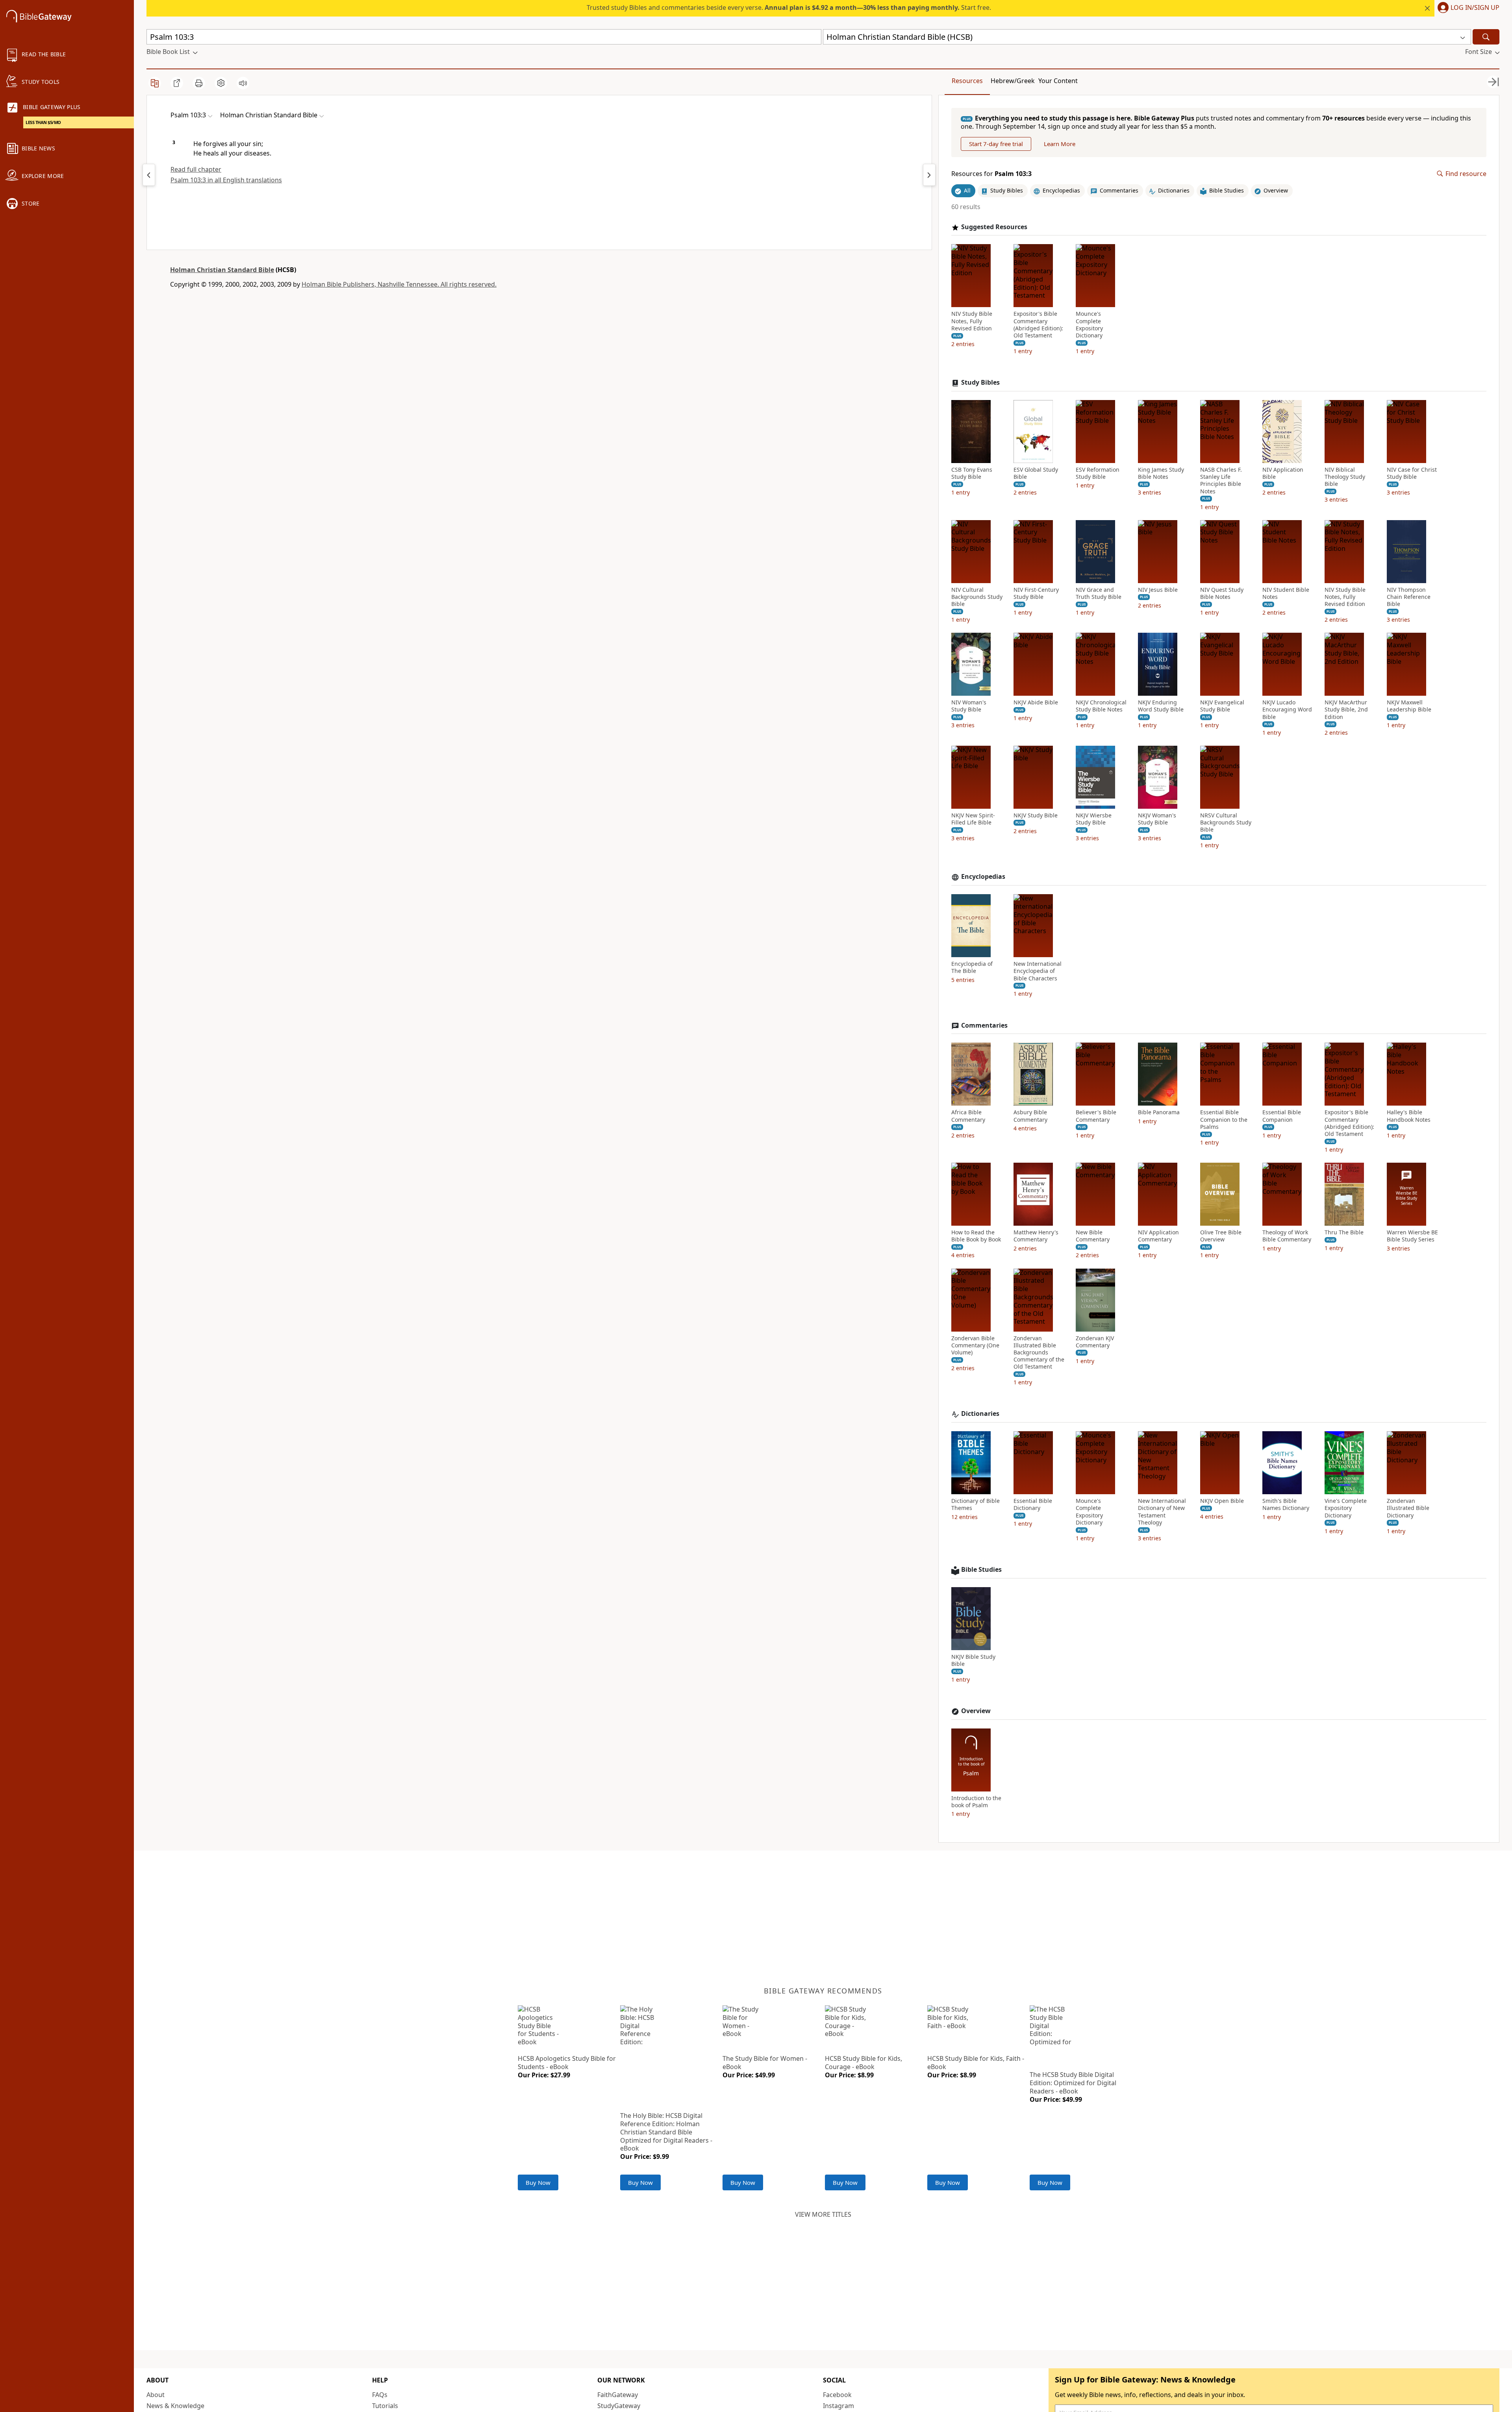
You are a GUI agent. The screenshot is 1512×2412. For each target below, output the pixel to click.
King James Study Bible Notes (1161, 473)
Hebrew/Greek (1013, 81)
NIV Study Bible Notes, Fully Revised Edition (972, 321)
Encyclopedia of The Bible (972, 967)
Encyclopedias (983, 877)
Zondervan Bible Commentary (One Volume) (975, 1345)
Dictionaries (980, 1414)
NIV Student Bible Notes (1286, 593)
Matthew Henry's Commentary (1036, 1236)
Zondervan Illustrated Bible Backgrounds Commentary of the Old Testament (1039, 1353)
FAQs (380, 2395)
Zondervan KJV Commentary (1095, 1342)
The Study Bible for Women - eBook (765, 2063)
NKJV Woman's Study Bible (1157, 819)
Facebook (837, 2395)
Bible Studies (981, 1570)
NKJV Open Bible (1222, 1501)
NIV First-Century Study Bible (1036, 593)
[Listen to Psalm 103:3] (243, 83)
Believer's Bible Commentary (1096, 1116)
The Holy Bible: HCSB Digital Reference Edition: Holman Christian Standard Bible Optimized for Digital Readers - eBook (666, 2132)
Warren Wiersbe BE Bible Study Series (1412, 1236)
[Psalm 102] (149, 175)
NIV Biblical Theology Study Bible (1345, 477)
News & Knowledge (175, 2406)
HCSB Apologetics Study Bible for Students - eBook (567, 2063)
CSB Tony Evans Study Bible (972, 473)
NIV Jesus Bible (1158, 590)
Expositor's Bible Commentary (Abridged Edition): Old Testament (1038, 325)
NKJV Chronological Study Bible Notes (1101, 706)
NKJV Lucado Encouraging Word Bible (1287, 710)
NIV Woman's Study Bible (969, 706)
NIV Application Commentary (1158, 1236)
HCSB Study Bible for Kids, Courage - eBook (863, 2063)
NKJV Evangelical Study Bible (1222, 706)
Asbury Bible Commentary (1030, 1116)
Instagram (838, 2406)
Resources (967, 81)
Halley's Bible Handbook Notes (1409, 1116)
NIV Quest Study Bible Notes (1222, 593)
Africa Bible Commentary (968, 1116)
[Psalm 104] (929, 175)
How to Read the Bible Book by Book (976, 1236)
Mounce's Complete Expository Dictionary (1089, 325)
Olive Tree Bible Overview (1221, 1236)
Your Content (1058, 81)
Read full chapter (196, 169)
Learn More (1060, 144)
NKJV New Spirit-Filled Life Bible (973, 819)
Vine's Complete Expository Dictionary (1346, 1508)
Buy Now (538, 2182)
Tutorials (385, 2406)
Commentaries (984, 1025)
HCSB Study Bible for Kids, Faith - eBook (976, 2063)
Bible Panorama (1159, 1112)
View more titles (823, 2214)
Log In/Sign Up (1475, 8)
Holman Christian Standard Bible (222, 270)
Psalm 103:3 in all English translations (226, 180)
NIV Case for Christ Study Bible (1412, 473)
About (156, 2395)
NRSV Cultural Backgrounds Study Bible (1226, 823)
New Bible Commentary (1093, 1236)
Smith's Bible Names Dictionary (1286, 1504)
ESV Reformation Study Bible (1098, 473)
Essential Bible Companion (1282, 1116)
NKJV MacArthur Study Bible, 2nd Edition (1346, 710)
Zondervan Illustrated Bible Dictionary (1408, 1508)
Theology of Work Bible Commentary (1287, 1236)
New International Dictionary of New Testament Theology (1162, 1512)
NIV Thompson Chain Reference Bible (1409, 597)
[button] (1467, 8)
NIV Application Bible (1283, 473)
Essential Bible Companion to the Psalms (1224, 1119)
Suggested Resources (994, 227)
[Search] (1486, 37)
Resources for (991, 174)
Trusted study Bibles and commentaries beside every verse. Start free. (789, 7)
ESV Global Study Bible (1036, 473)
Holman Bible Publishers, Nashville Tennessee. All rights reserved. (399, 284)
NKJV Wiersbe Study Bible (1094, 819)
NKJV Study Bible (1036, 815)
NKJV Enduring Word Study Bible (1161, 706)
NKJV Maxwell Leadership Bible (1409, 706)
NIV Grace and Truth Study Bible (1099, 593)
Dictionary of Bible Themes (976, 1504)
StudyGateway (619, 2406)
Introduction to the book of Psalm (976, 1802)
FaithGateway (618, 2395)
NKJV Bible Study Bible (973, 1660)
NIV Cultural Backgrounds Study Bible (977, 597)
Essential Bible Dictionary (1033, 1504)
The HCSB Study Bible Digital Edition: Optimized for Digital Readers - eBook (1073, 2083)
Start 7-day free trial (996, 144)
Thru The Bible (1344, 1232)
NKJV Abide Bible (1036, 702)
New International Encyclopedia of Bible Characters (1038, 971)
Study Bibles (980, 383)
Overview (976, 1711)
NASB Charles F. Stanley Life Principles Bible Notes (1221, 481)
